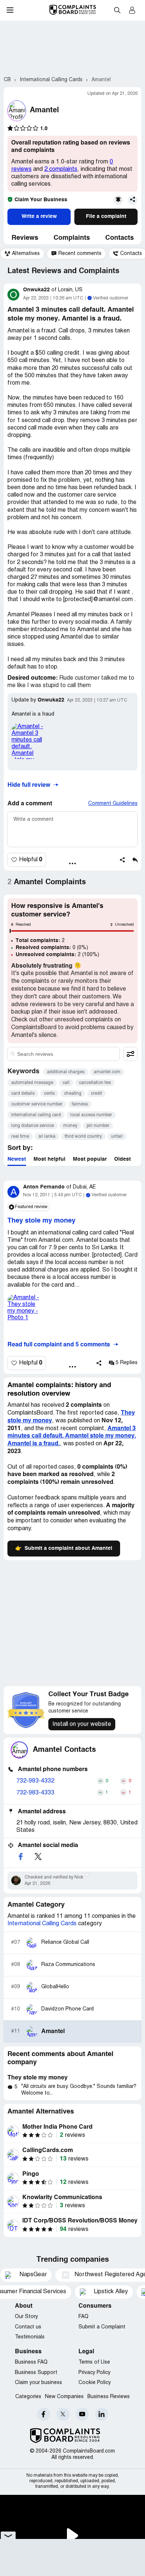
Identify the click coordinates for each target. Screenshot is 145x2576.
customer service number (37, 1104)
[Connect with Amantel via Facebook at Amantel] (20, 1856)
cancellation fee (95, 1083)
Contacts (120, 238)
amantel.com (107, 1072)
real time (20, 1136)
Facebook (44, 2414)
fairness (80, 1104)
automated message (32, 1083)
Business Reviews (109, 2397)
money (70, 1126)
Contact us (28, 2327)
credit (96, 1093)
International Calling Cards (42, 1924)
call (66, 1083)
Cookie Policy (95, 2383)
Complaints (72, 238)
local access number (91, 1115)
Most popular (90, 1159)
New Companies (64, 2397)
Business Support (36, 2373)
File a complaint (106, 216)
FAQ (83, 2317)
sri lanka (47, 1136)
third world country (83, 1136)
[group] (22, 254)
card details (23, 1093)
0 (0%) (52, 948)
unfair (117, 1136)
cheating (73, 1093)
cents (49, 1093)
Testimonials (30, 2337)
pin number (98, 1126)
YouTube (82, 2414)
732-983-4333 (35, 1793)
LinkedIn (102, 2414)
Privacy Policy (94, 2373)
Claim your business (38, 2383)
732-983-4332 (35, 1781)
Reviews (25, 238)
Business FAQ (31, 2362)
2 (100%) (57, 955)
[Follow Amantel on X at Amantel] (38, 1856)
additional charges (66, 1072)
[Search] (64, 1054)
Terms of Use (94, 2362)
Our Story (26, 2317)
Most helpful (49, 1159)
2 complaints (61, 169)
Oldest (123, 1159)
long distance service (33, 1126)
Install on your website (82, 1724)
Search (117, 10)
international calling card (36, 1115)
